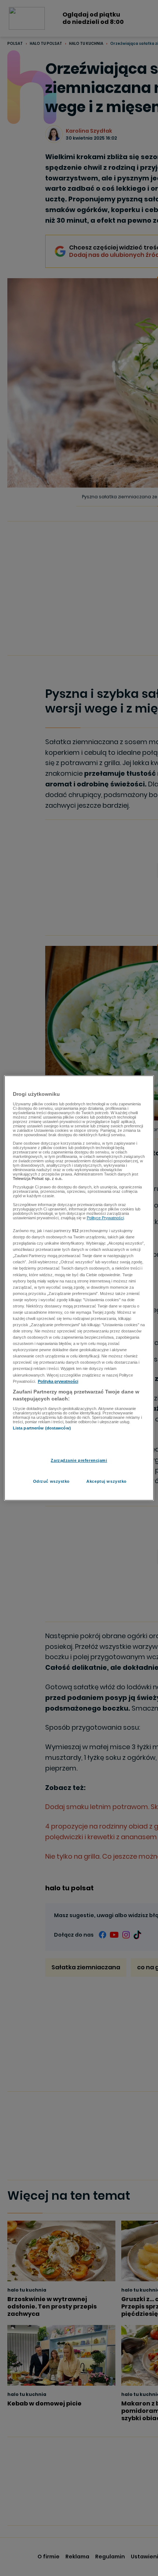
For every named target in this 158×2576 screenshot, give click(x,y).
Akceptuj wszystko (107, 1481)
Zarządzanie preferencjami (79, 1460)
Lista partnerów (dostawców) (42, 1428)
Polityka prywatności (58, 1381)
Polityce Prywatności (105, 1218)
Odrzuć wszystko (52, 1481)
